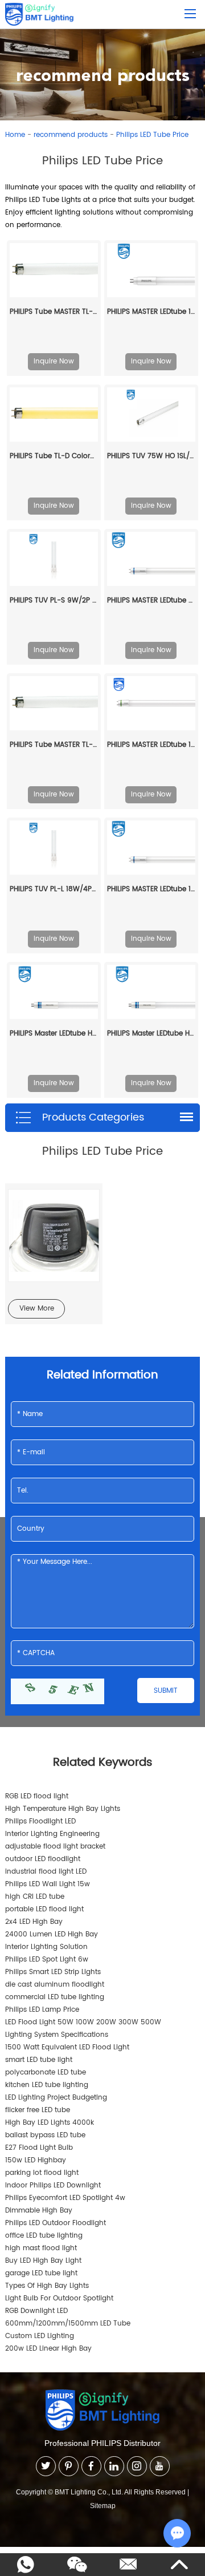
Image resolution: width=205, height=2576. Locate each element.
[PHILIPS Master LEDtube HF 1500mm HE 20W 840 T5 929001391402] (151, 992)
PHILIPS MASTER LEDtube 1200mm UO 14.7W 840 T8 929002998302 (151, 889)
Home (15, 135)
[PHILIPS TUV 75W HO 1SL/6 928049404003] (151, 414)
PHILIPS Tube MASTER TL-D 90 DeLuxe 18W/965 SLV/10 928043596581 (54, 745)
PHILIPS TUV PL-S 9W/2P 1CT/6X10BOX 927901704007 (54, 600)
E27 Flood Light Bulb (39, 2148)
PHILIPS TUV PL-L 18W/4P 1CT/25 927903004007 (54, 889)
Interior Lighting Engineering (52, 1834)
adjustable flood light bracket (55, 1847)
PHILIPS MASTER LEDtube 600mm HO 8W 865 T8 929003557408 (151, 600)
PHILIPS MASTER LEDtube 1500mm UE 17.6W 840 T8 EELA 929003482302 (151, 745)
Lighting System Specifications (57, 2035)
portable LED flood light (44, 1909)
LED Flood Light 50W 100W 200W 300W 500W (83, 2022)
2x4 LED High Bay (34, 1922)
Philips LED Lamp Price (42, 2010)
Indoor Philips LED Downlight (53, 2185)
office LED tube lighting (44, 2236)
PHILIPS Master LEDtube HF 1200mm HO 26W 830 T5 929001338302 (54, 1034)
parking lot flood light (42, 2173)
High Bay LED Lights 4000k (50, 2123)
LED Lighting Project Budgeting (56, 2098)
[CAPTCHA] (58, 1691)
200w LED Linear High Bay (48, 2349)
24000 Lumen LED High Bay (52, 1934)
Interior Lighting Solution (46, 1947)
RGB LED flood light (37, 1796)
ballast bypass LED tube (45, 2135)
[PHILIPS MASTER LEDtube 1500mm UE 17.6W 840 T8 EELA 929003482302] (151, 703)
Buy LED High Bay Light (43, 2261)
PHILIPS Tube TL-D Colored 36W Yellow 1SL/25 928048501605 (54, 456)
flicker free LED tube (38, 2110)
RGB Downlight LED (36, 2311)
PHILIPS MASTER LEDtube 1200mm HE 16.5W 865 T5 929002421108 (151, 312)
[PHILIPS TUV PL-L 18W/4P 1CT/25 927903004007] (54, 848)
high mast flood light (41, 2248)
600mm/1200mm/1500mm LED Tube (68, 2324)
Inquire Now (54, 361)
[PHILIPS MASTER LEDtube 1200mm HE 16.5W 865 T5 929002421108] (151, 270)
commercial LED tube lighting (55, 1997)
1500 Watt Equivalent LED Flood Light (67, 2047)
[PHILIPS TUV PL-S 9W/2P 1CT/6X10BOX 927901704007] (54, 559)
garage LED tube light (41, 2273)
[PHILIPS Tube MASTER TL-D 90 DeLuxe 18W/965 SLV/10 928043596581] (54, 703)
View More (37, 1309)
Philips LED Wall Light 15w (48, 1884)
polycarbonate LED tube (46, 2072)
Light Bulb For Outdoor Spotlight (59, 2298)
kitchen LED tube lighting (47, 2085)
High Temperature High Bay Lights (63, 1809)
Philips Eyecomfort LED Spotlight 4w (65, 2198)
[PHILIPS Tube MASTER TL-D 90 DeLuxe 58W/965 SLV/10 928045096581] (54, 270)
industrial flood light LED (46, 1872)
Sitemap (103, 2506)
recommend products (71, 135)
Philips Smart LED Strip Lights (53, 1972)
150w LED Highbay (36, 2160)
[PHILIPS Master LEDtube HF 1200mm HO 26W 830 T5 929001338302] (54, 992)
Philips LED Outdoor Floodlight (56, 2223)
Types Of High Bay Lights (47, 2286)
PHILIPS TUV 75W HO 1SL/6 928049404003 (151, 456)
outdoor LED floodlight (43, 1859)
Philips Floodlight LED (40, 1821)
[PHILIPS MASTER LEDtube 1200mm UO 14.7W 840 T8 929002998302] (151, 848)
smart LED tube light (39, 2060)
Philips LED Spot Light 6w (47, 1960)
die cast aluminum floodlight (55, 1985)
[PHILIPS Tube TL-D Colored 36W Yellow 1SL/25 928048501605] (54, 415)
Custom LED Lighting (40, 2336)
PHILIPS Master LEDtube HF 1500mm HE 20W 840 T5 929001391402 (151, 1034)
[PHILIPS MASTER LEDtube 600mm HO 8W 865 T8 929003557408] (151, 559)
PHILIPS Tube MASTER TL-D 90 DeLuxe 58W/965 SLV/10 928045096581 (54, 312)
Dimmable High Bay (39, 2211)
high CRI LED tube (35, 1897)
